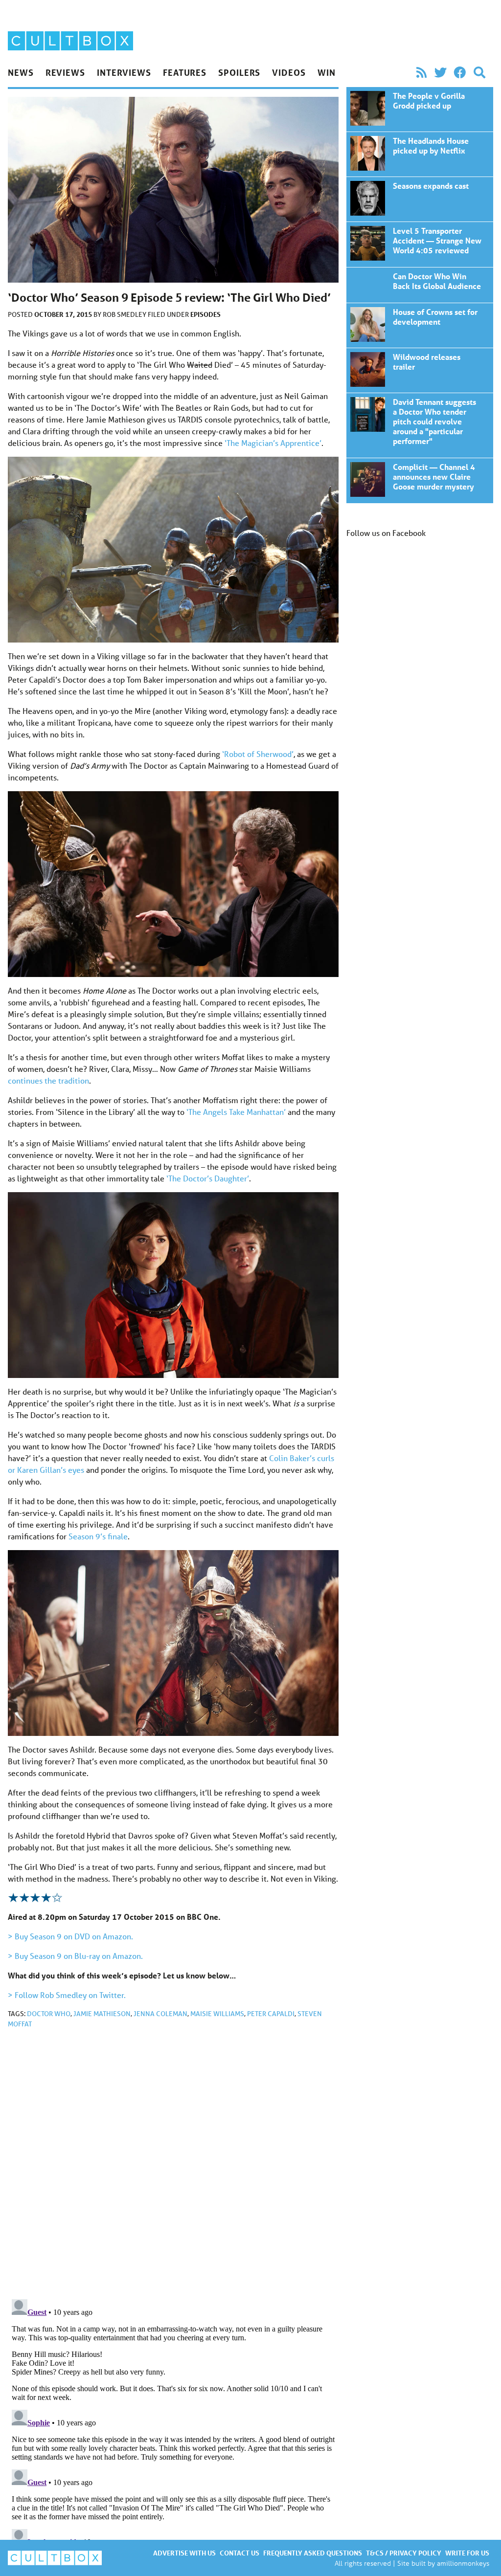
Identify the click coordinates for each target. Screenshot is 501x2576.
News (21, 72)
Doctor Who (49, 2014)
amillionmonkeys (463, 2563)
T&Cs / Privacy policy (404, 2553)
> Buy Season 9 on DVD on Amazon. (70, 1936)
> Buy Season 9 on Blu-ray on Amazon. (75, 1956)
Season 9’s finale (98, 1536)
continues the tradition (48, 1080)
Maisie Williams (217, 2014)
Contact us (239, 2553)
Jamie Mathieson (102, 2014)
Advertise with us (184, 2553)
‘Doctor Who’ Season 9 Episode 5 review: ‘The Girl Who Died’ (420, 109)
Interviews (124, 72)
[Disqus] (173, 2167)
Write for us (467, 2553)
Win (327, 72)
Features (185, 72)
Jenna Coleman (160, 2014)
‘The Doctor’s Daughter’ (208, 1178)
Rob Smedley (125, 314)
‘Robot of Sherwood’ (258, 754)
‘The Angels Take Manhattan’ (236, 1112)
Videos (289, 72)
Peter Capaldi (271, 2014)
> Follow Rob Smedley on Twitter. (67, 1995)
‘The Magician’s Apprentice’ (273, 443)
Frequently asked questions (313, 2553)
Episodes (205, 314)
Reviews (65, 72)
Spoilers (239, 72)
